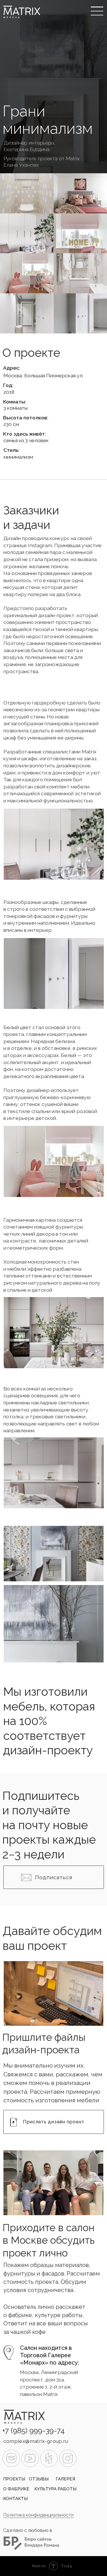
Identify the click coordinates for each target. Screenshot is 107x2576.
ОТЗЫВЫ (39, 2479)
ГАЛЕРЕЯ (65, 2479)
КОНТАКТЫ (15, 2499)
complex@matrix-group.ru (36, 2441)
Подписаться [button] (53, 1877)
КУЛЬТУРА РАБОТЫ (55, 2489)
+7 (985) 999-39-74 (34, 2431)
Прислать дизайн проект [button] (54, 2122)
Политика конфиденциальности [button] (38, 2515)
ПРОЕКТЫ (14, 2479)
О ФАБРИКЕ (16, 2489)
